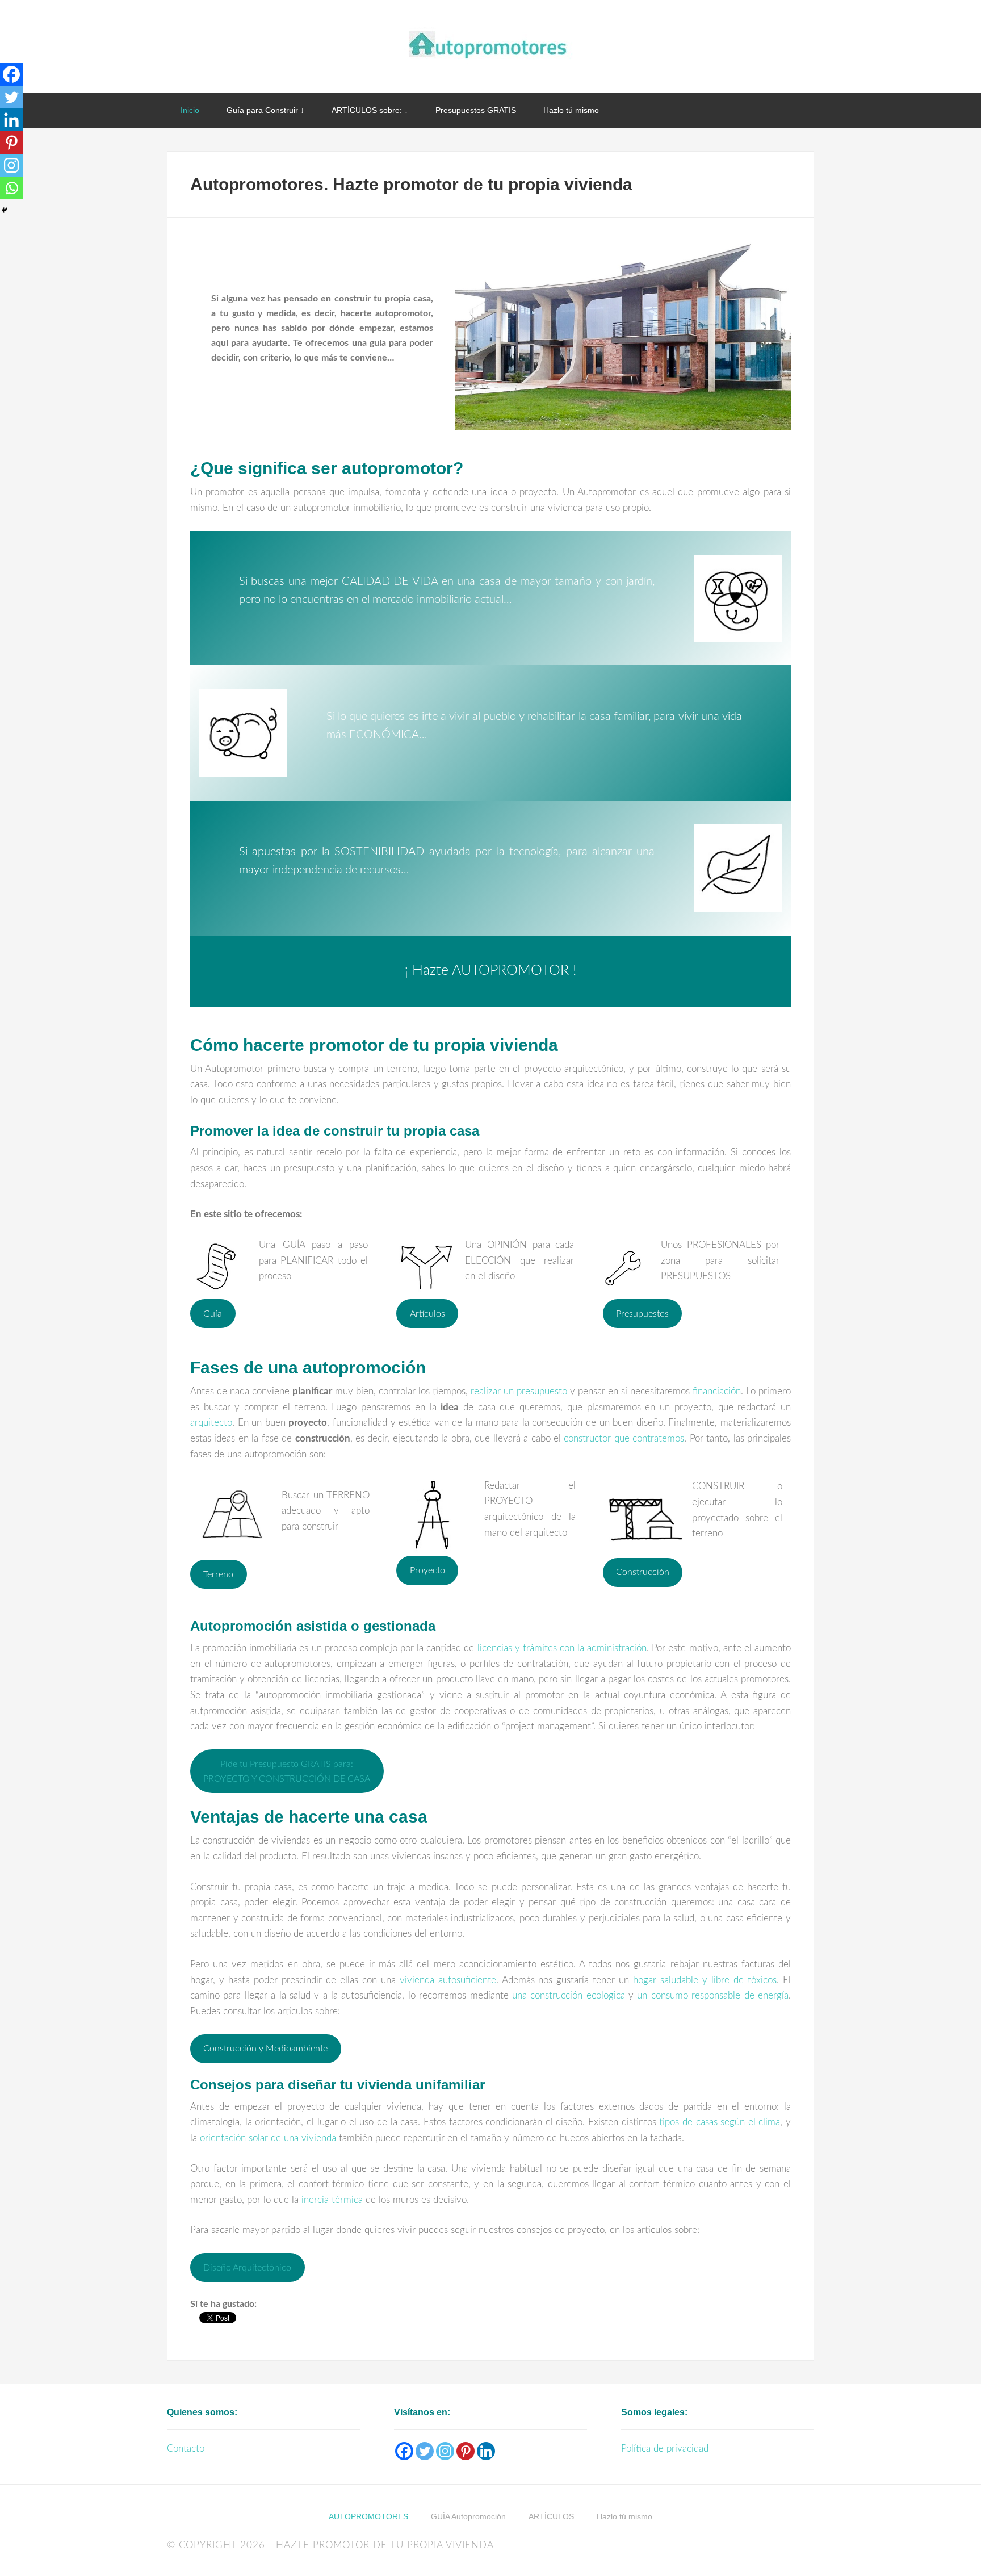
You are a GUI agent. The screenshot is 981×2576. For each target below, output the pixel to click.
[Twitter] (11, 97)
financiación (717, 1391)
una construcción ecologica (569, 1995)
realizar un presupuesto (519, 1391)
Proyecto (427, 1570)
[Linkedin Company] (486, 2451)
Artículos (427, 1314)
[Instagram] (11, 165)
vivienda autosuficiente (448, 1980)
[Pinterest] (11, 143)
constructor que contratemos (624, 1438)
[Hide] (5, 210)
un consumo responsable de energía (713, 1995)
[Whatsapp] (11, 188)
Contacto (186, 2449)
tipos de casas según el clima (720, 2122)
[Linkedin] (11, 120)
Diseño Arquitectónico (247, 2268)
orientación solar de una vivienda (268, 2138)
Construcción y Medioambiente (265, 2049)
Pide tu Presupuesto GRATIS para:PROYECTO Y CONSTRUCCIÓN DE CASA (287, 1771)
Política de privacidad (665, 2449)
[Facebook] (11, 74)
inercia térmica (332, 2200)
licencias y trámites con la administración (562, 1648)
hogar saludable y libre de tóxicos (705, 1980)
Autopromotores (491, 45)
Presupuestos (642, 1314)
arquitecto (211, 1423)
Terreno (218, 1574)
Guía (213, 1314)
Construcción (643, 1572)
